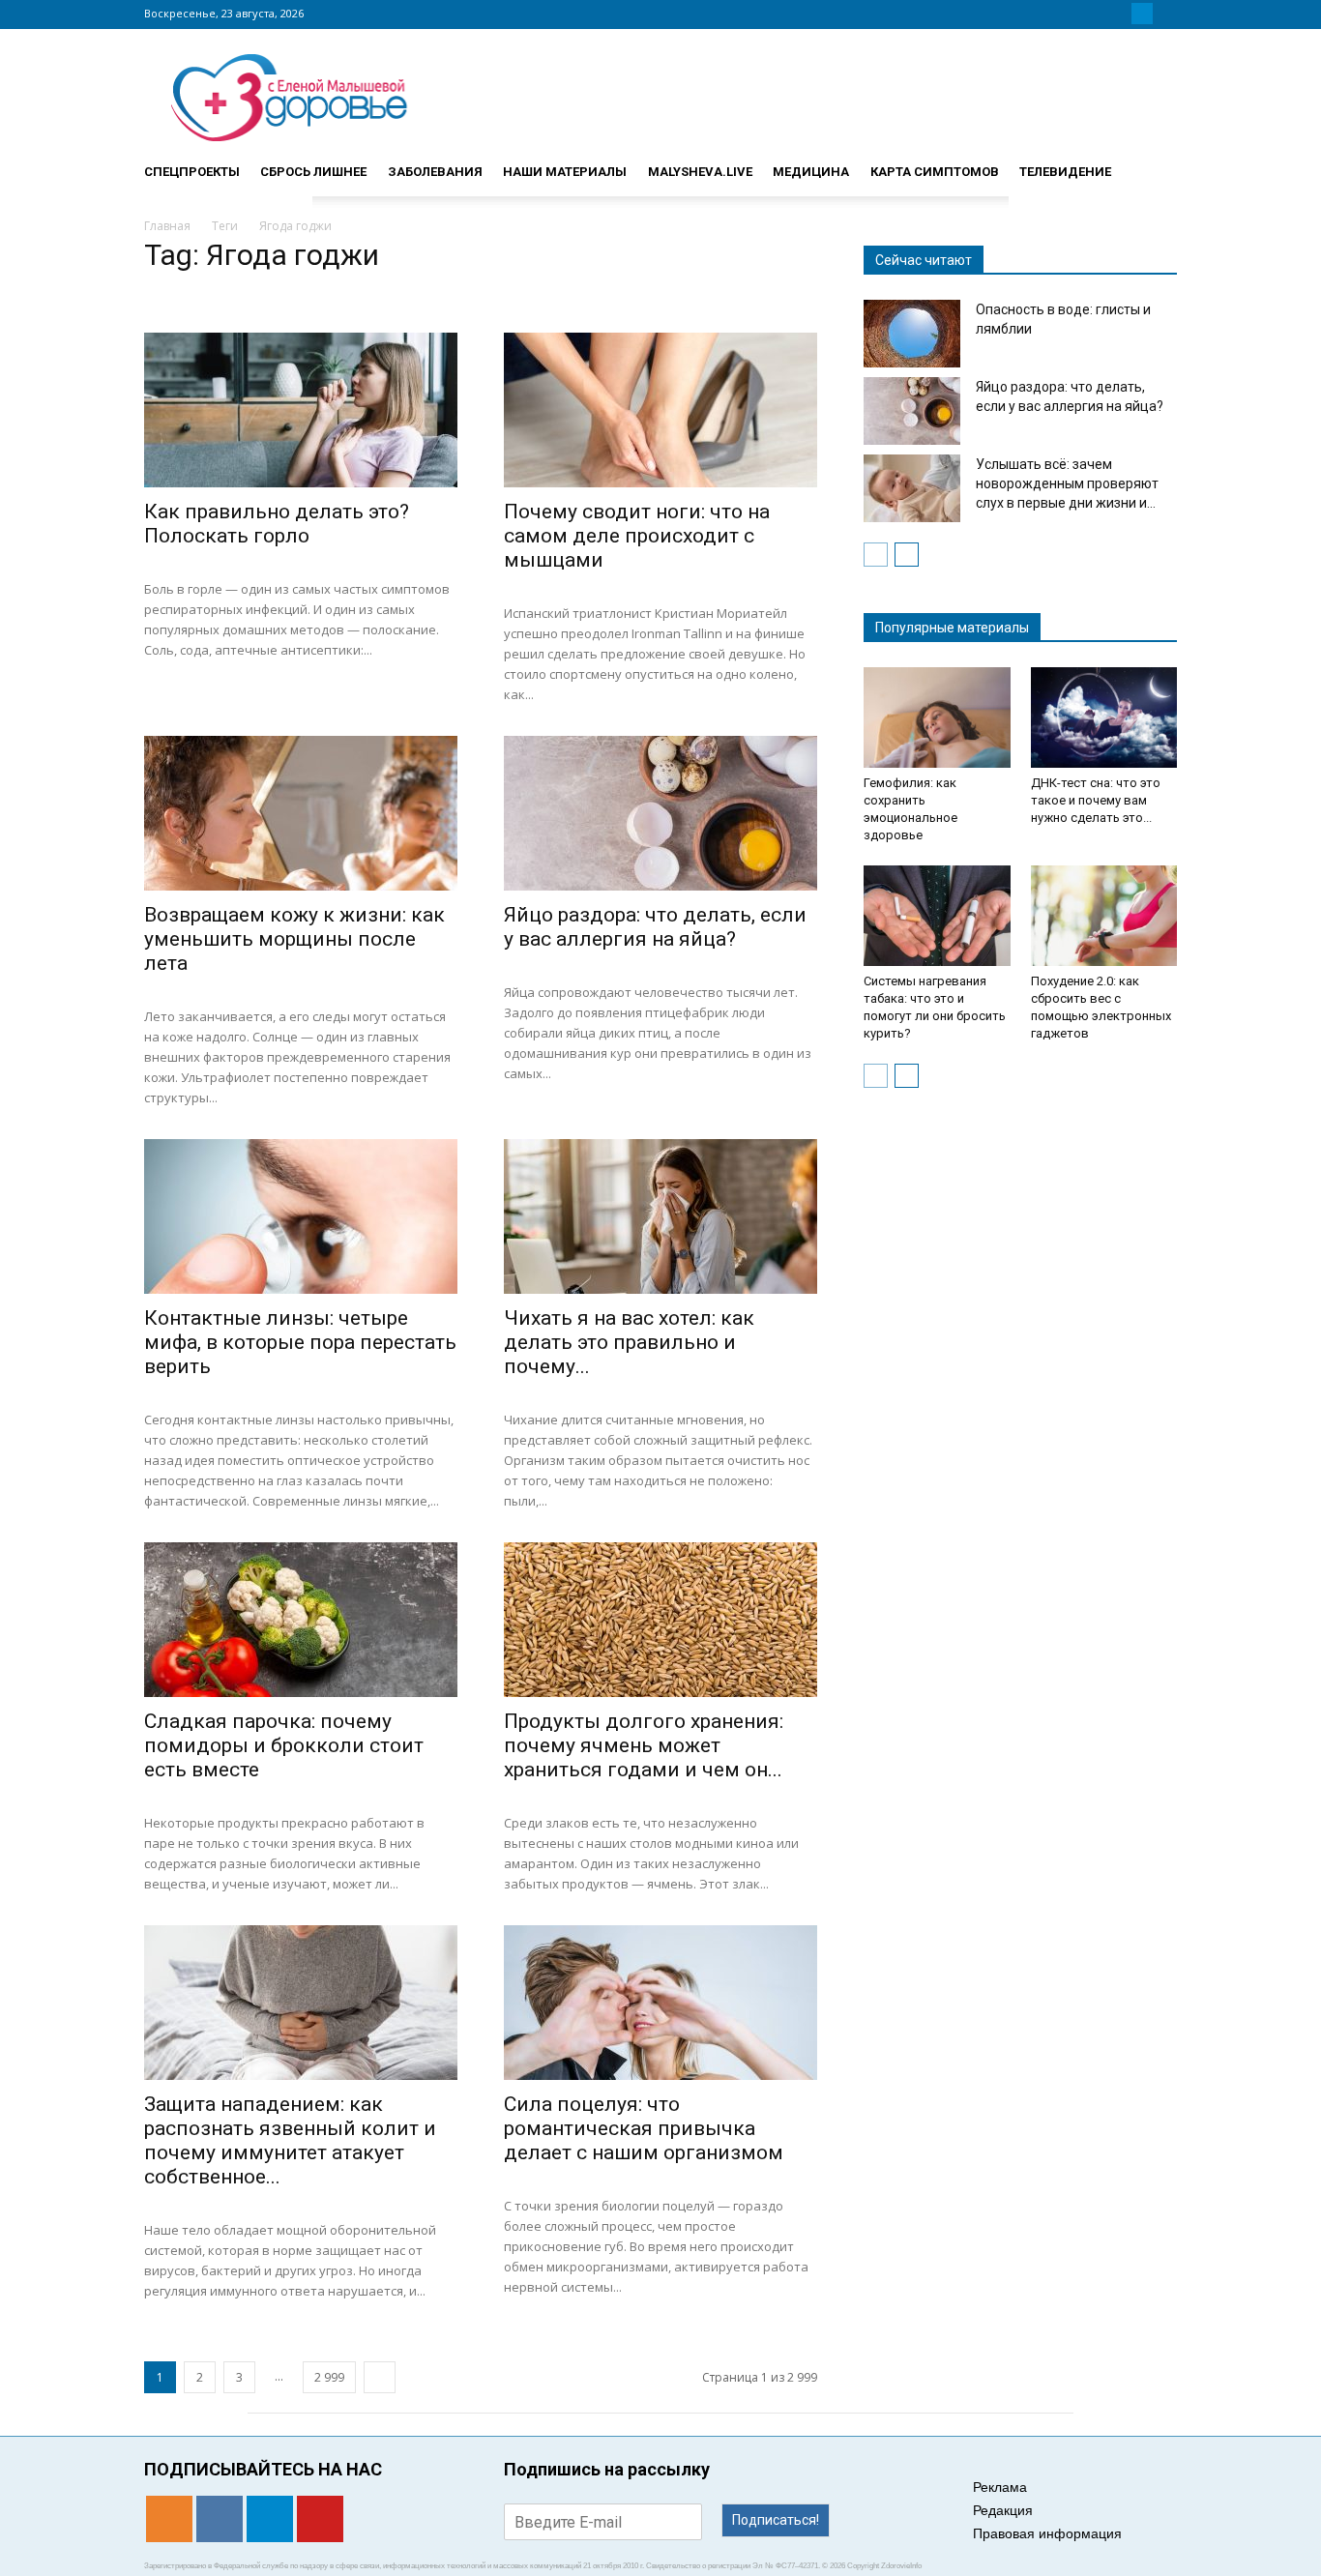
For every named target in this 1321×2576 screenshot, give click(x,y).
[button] (1154, 163)
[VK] (1119, 14)
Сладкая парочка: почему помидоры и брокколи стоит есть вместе (284, 1745)
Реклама (1000, 2487)
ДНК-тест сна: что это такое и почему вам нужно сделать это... (1096, 800)
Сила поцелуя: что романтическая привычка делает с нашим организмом (644, 2128)
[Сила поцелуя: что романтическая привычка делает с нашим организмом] (660, 2003)
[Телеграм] (1142, 14)
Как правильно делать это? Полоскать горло (277, 524)
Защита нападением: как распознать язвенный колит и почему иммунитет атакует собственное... (290, 2140)
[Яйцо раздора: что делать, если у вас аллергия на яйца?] (660, 813)
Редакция (1003, 2510)
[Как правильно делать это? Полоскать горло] (301, 410)
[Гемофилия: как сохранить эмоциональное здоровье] (937, 717)
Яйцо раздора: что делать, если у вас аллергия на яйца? (655, 927)
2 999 (329, 2377)
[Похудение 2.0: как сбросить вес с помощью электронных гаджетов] (1104, 916)
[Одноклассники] (1096, 14)
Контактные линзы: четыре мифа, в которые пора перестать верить (300, 1342)
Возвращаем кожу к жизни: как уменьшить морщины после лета (294, 939)
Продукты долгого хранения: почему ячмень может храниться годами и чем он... (644, 1745)
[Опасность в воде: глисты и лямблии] (912, 334)
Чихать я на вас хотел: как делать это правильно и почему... (629, 1342)
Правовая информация (1047, 2533)
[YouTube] (1165, 14)
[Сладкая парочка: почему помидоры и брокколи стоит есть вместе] (301, 1620)
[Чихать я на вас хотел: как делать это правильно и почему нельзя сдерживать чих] (660, 1216)
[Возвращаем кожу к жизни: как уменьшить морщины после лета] (301, 813)
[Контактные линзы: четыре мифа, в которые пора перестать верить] (301, 1216)
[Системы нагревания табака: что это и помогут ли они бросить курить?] (937, 916)
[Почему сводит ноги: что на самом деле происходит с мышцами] (660, 410)
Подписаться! (776, 2520)
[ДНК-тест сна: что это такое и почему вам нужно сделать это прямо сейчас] (1104, 717)
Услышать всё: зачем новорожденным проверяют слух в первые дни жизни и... (1067, 483)
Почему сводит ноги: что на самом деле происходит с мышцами (637, 536)
